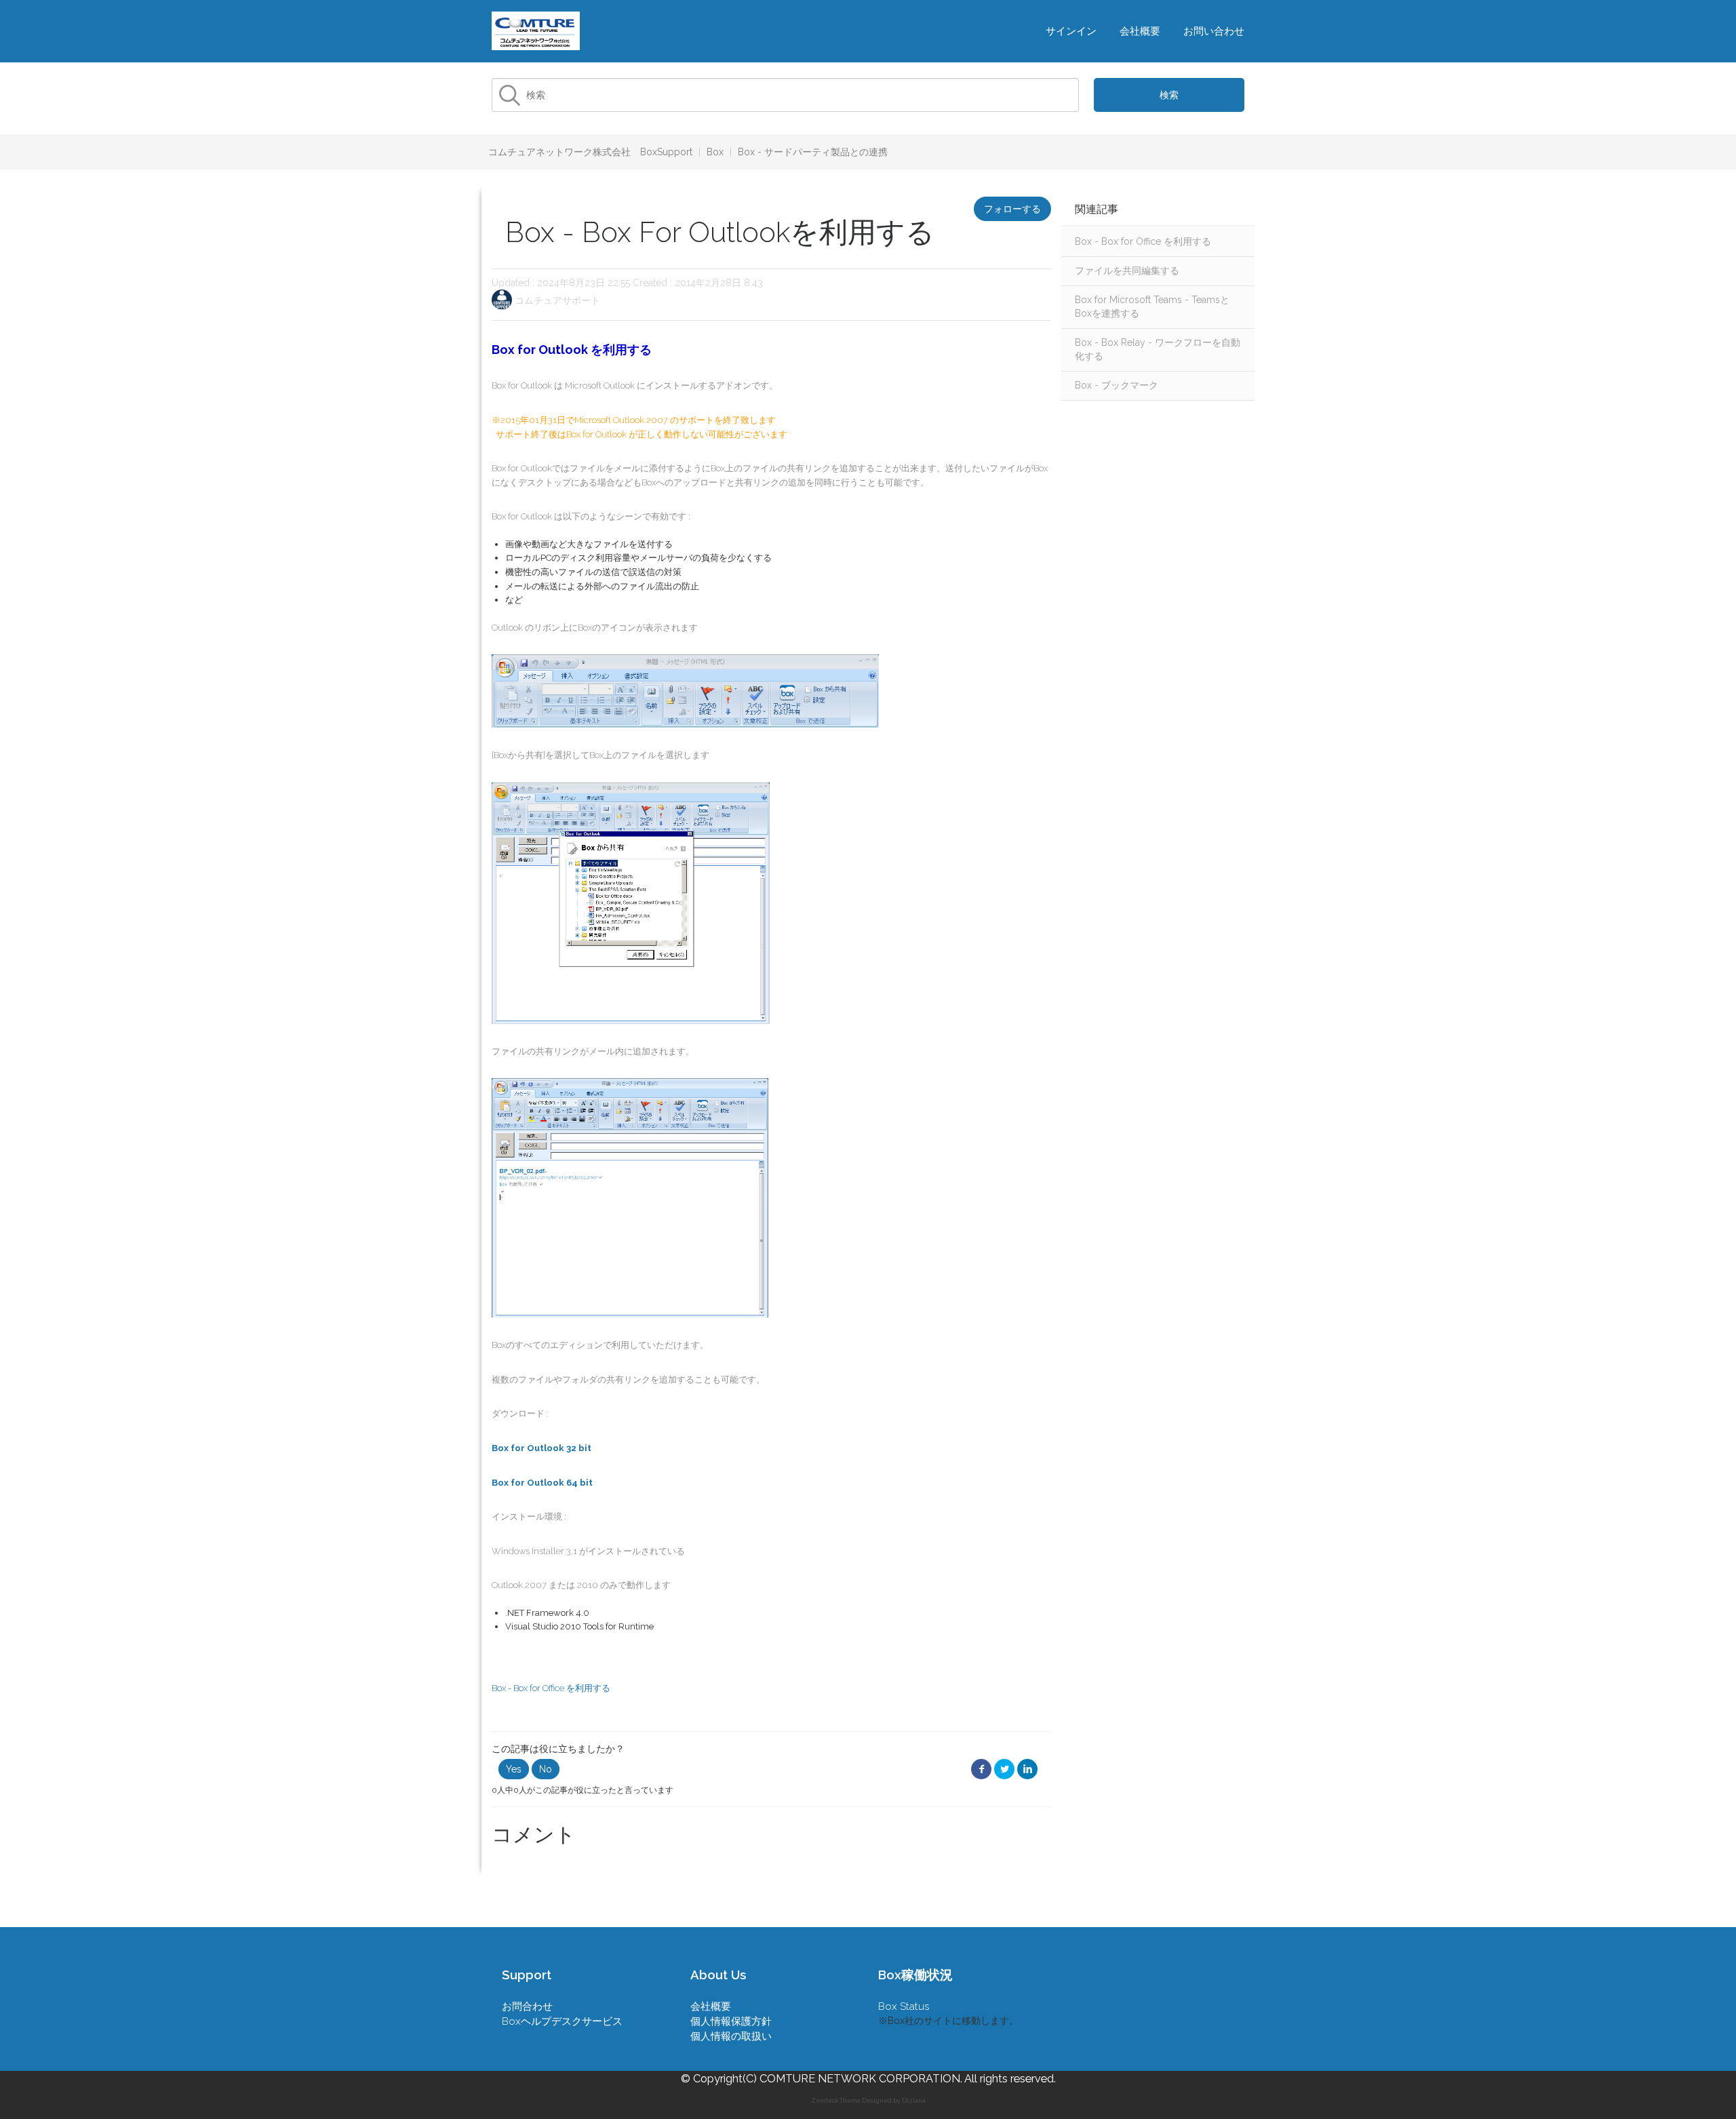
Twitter (1004, 1769)
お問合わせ (527, 2006)
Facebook (981, 1769)
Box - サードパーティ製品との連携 (813, 152)
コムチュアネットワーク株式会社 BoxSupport (590, 152)
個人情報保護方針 (731, 2021)
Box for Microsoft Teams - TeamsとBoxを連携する (1152, 306)
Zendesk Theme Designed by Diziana (868, 2101)
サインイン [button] (1071, 31)
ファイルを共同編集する (1127, 271)
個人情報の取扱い (731, 2036)
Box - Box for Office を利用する (1143, 241)
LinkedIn (1027, 1769)
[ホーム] (536, 30)
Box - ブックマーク (1117, 385)
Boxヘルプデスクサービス (562, 2021)
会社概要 (1140, 31)
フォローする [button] (1012, 209)
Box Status (904, 2006)
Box (715, 152)
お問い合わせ (1214, 31)
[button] (514, 1769)
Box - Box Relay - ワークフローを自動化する (1158, 349)
